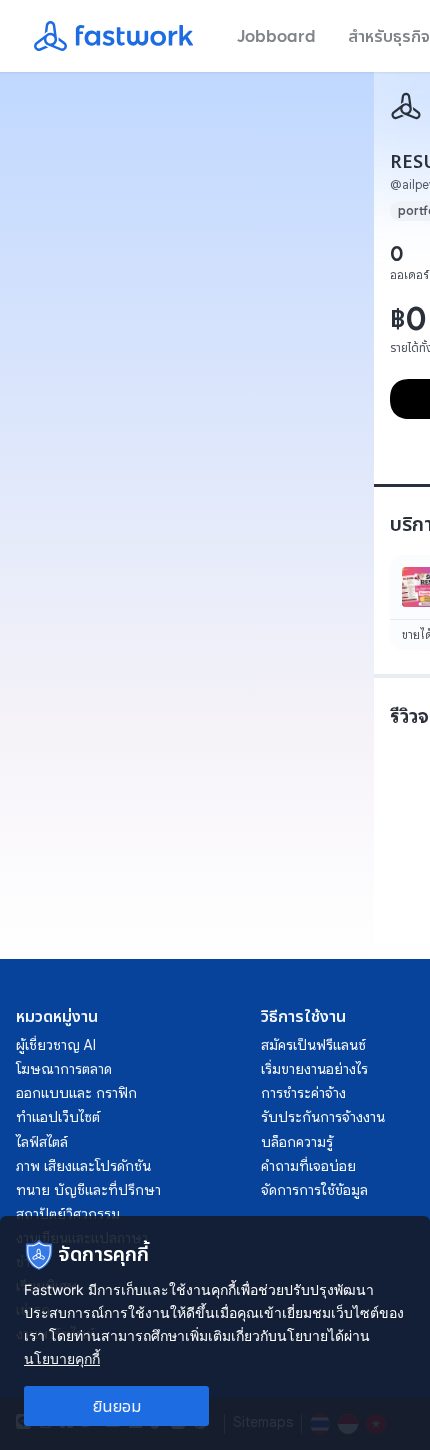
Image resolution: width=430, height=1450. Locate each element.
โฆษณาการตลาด (64, 1069)
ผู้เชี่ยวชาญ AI (56, 1045)
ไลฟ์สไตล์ (42, 1142)
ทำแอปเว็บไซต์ (58, 1117)
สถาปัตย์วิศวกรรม (68, 1214)
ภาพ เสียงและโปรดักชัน (83, 1166)
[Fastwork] (406, 106)
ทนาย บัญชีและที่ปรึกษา (88, 1190)
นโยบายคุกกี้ (62, 1358)
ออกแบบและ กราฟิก (76, 1093)
